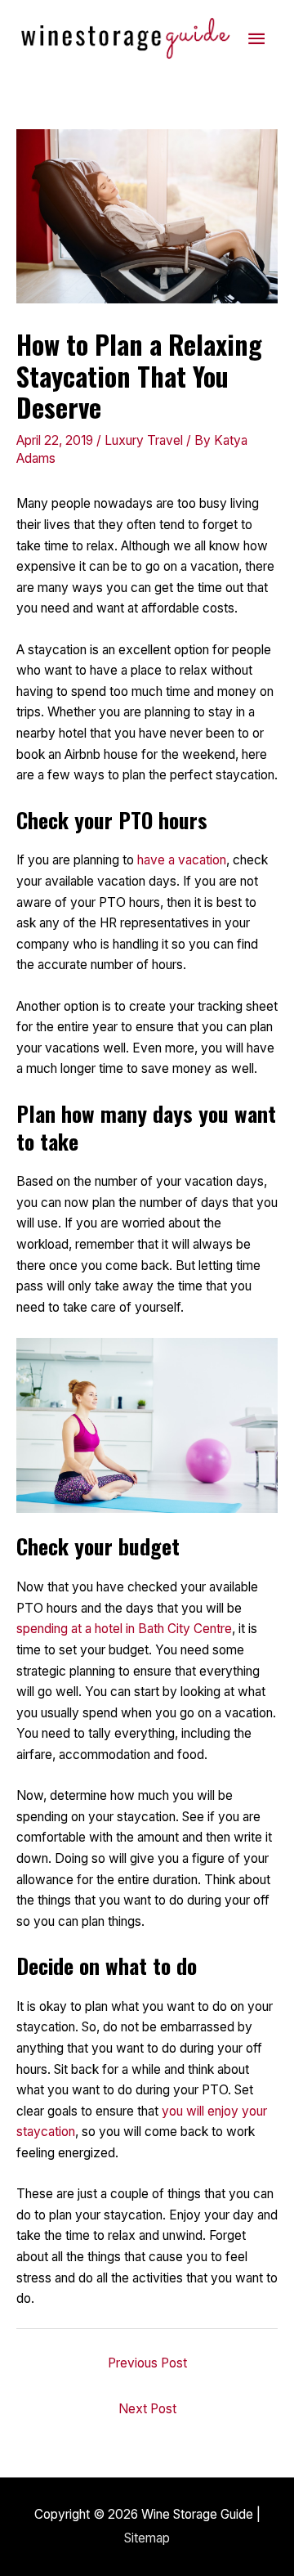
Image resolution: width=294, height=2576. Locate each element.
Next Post (147, 2409)
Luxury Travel (144, 440)
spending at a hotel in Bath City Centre (124, 1629)
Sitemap (147, 2538)
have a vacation (182, 860)
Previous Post (147, 2363)
